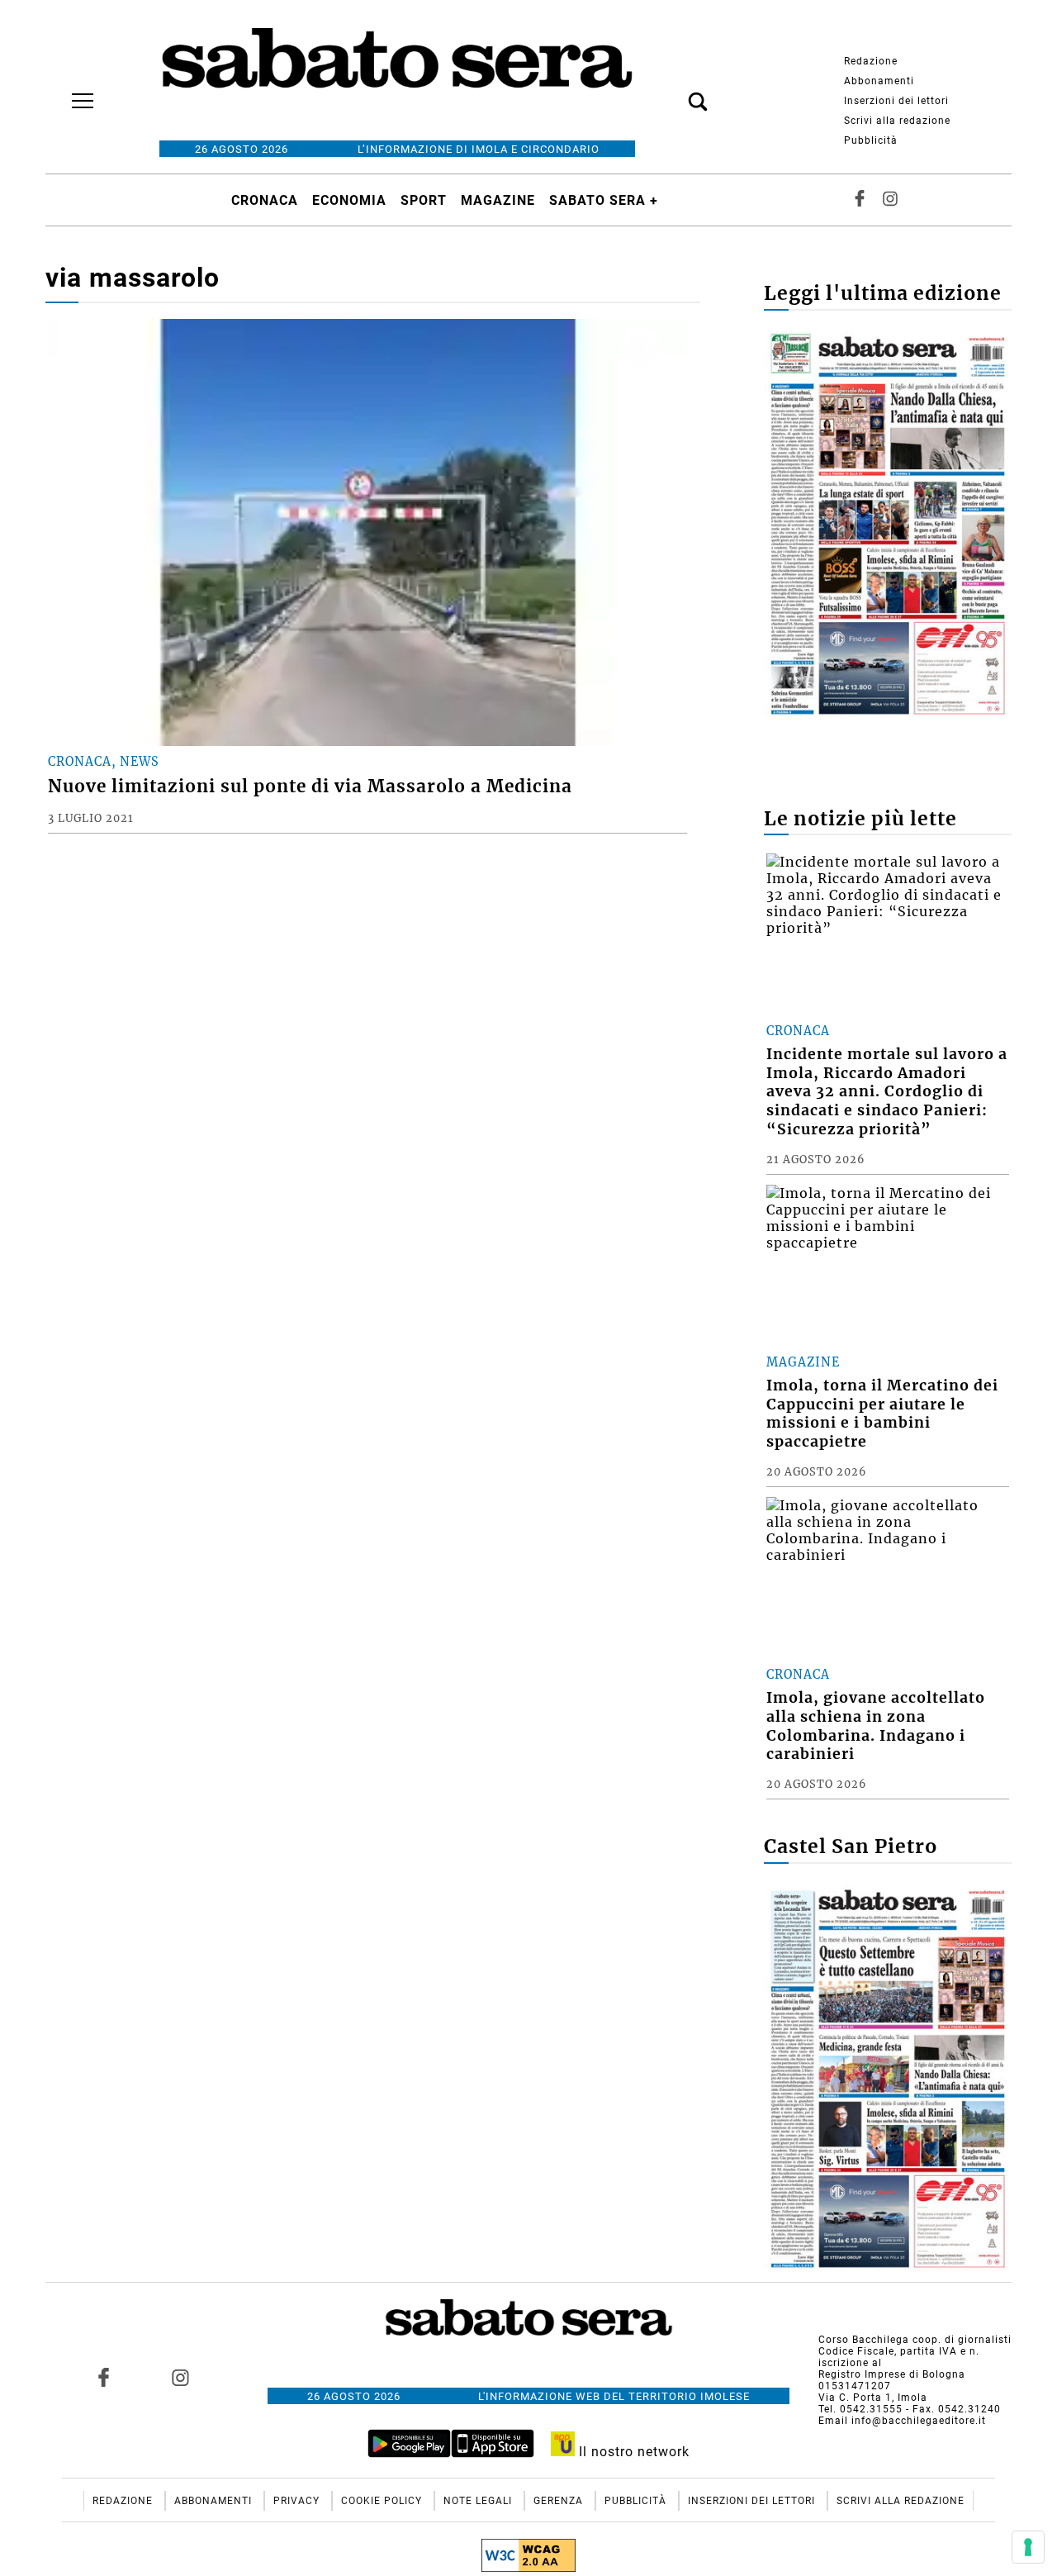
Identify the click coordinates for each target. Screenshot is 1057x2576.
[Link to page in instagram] (180, 2377)
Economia (349, 200)
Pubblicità (871, 140)
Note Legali (479, 2501)
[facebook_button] (860, 200)
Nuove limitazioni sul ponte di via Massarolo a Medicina (310, 787)
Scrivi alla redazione (897, 121)
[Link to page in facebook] (104, 2377)
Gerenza (560, 2501)
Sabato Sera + (604, 200)
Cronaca (265, 200)
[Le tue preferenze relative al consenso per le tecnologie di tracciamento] (1028, 2547)
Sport (424, 200)
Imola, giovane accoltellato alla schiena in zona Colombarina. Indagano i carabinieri (876, 1726)
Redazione (871, 61)
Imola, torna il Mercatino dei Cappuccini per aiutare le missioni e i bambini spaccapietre (882, 1414)
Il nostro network (632, 2452)
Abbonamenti (879, 81)
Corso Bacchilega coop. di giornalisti (915, 2340)
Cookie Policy (383, 2501)
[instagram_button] (890, 200)
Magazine (498, 200)
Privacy (298, 2501)
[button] (673, 93)
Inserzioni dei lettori (896, 101)
